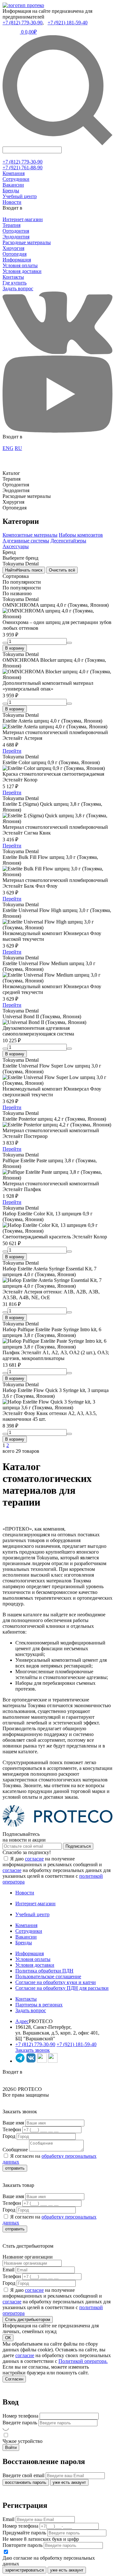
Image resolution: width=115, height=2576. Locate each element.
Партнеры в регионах (39, 2005)
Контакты (13, 277)
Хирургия (13, 248)
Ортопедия (15, 254)
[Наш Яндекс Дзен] (42, 2061)
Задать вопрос (18, 288)
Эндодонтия (16, 237)
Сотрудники (16, 179)
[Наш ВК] (31, 2061)
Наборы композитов (81, 535)
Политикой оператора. (83, 2361)
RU (18, 448)
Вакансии (13, 185)
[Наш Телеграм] (20, 2061)
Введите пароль (20, 2423)
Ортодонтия (16, 231)
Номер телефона (20, 2416)
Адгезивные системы (26, 541)
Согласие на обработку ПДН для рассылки (62, 1988)
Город (9, 2136)
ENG (8, 448)
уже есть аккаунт (69, 2482)
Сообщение (15, 2150)
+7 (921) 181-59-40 (68, 23)
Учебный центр (20, 196)
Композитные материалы (30, 535)
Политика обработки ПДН (44, 1971)
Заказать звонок (33, 2050)
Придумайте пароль (24, 2533)
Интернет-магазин (23, 219)
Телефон (12, 2129)
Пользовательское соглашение (48, 1976)
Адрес (22, 2021)
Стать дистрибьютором (28, 2320)
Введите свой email (23, 2475)
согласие (34, 1859)
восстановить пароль (26, 2482)
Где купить (15, 283)
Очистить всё (62, 570)
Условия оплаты (20, 265)
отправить (15, 2168)
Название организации (28, 2257)
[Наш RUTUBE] (53, 2061)
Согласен (14, 2379)
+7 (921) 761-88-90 (23, 168)
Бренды (11, 191)
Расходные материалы (27, 242)
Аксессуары (16, 546)
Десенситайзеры (68, 541)
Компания (14, 173)
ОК (8, 2338)
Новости (12, 202)
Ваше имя (13, 2123)
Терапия (11, 225)
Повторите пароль (23, 2545)
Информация (17, 260)
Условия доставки (22, 271)
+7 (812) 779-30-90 (23, 23)
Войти (11, 2448)
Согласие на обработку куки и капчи (56, 1982)
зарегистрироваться (24, 2570)
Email (8, 2270)
